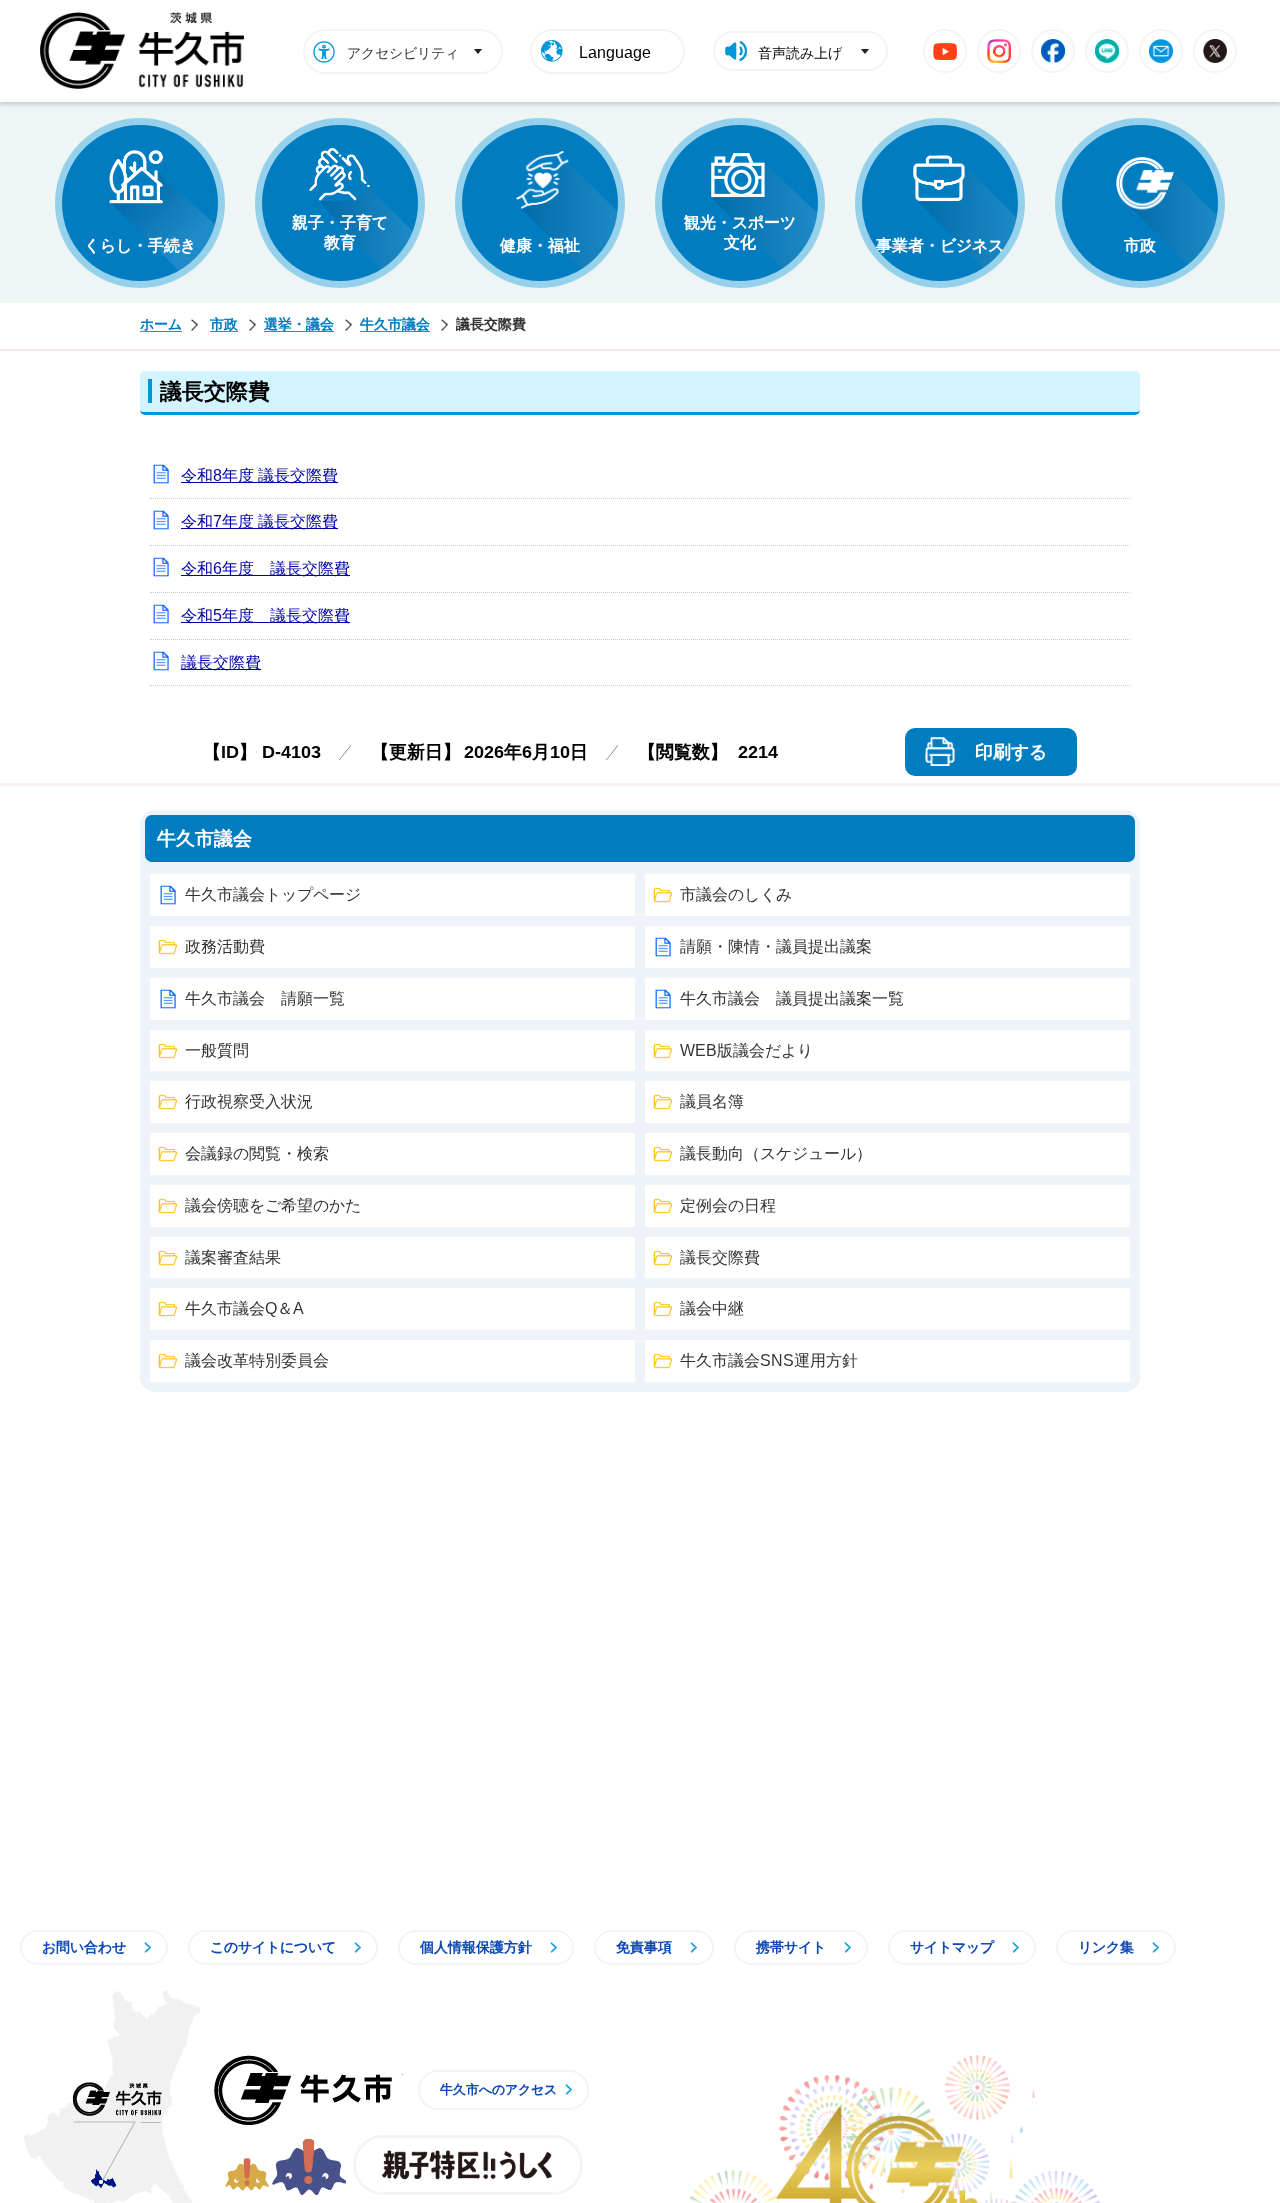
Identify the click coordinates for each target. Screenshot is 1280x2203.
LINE (1107, 51)
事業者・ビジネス (940, 245)
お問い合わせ (84, 1947)
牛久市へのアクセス (498, 2089)
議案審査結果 (233, 1257)
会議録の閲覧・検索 (257, 1153)
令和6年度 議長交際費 (265, 568)
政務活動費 (225, 946)
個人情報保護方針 (476, 1947)
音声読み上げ (800, 53)
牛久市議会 (395, 324)
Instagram (999, 51)
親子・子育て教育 (340, 232)
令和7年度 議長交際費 (259, 521)
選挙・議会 (299, 324)
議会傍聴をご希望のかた (273, 1205)
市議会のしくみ (736, 894)
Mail (1161, 51)
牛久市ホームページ (147, 51)
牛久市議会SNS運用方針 (769, 1360)
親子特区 (468, 2165)
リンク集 (1106, 1947)
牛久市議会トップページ (273, 894)
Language (615, 52)
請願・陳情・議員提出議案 (776, 946)
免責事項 (644, 1947)
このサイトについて (273, 1947)
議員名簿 (712, 1101)
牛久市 (303, 2090)
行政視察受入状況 (249, 1101)
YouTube (945, 51)
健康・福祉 (540, 245)
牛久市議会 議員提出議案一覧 (792, 998)
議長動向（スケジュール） (776, 1153)
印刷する (1011, 752)
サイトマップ (952, 1947)
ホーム (161, 324)
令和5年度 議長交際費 (265, 615)
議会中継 (712, 1308)
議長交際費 (221, 662)
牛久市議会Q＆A (244, 1308)
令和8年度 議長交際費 (259, 475)
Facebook (1053, 51)
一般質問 (217, 1050)
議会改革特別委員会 (257, 1360)
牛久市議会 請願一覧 (265, 998)
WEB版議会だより (746, 1050)
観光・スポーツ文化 (740, 232)
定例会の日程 (728, 1205)
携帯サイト (791, 1947)
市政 (1140, 245)
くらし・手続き (140, 245)
